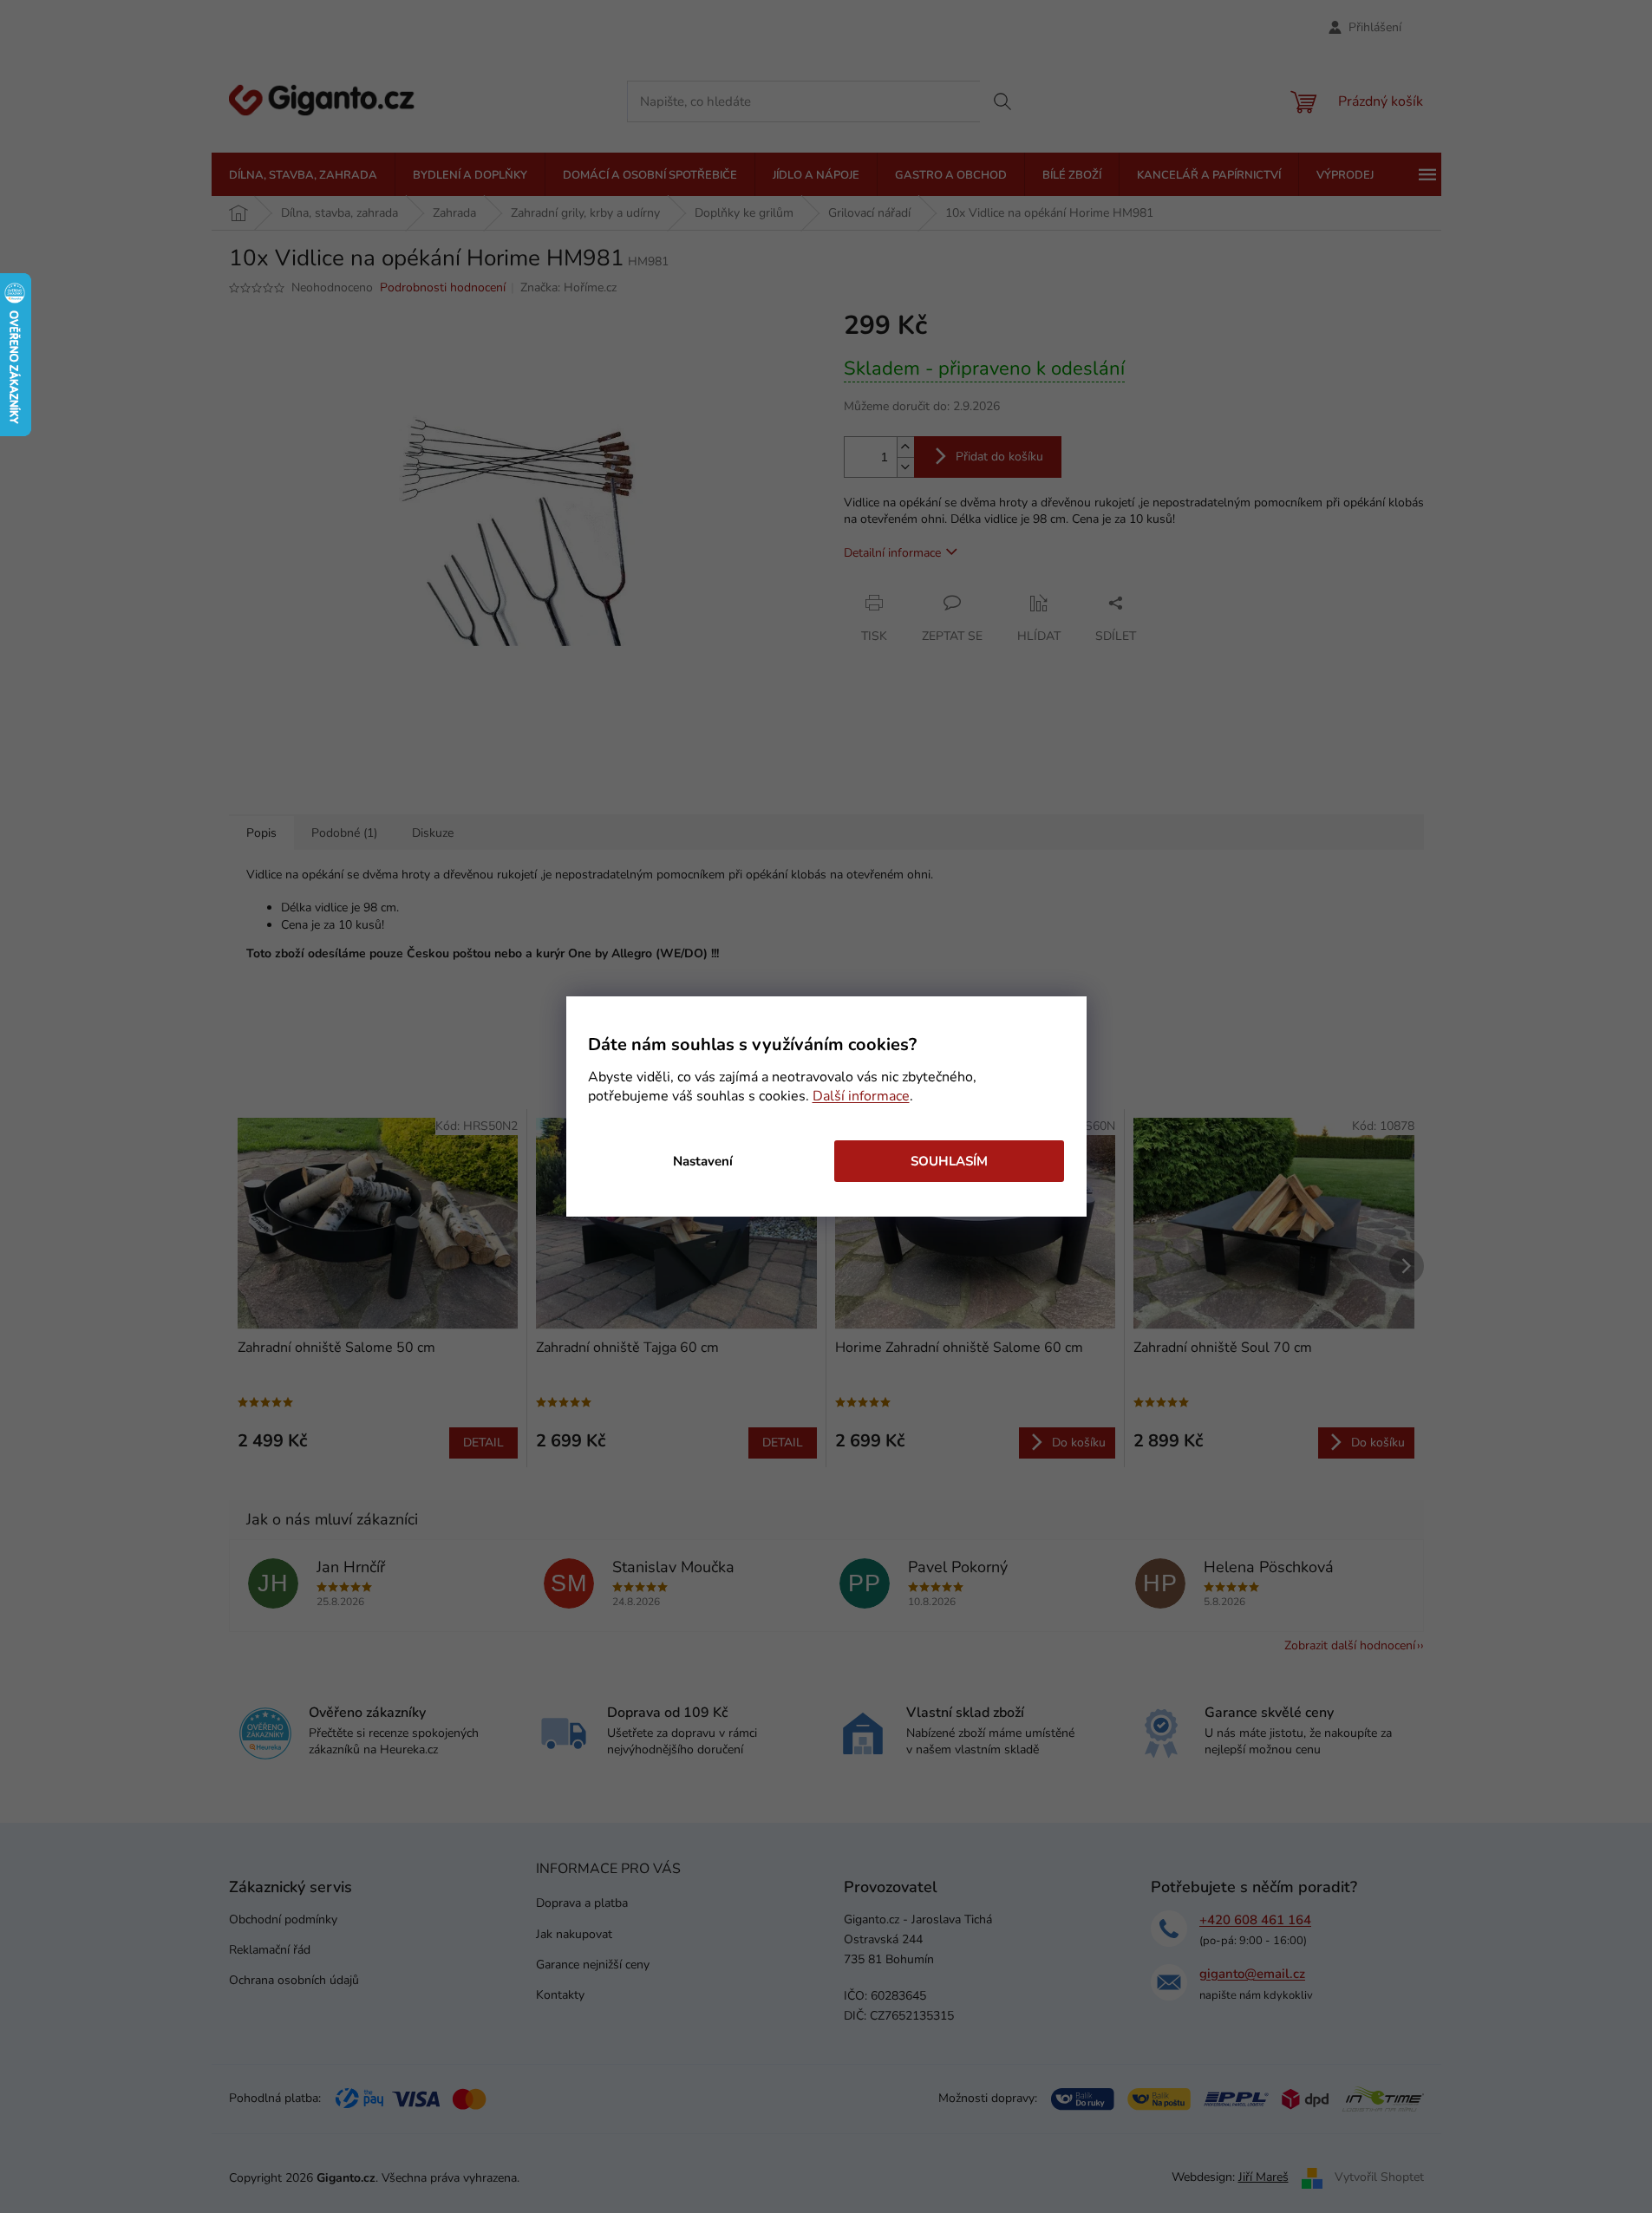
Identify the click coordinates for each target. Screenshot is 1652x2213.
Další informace (861, 1096)
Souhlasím (949, 1161)
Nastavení (703, 1161)
